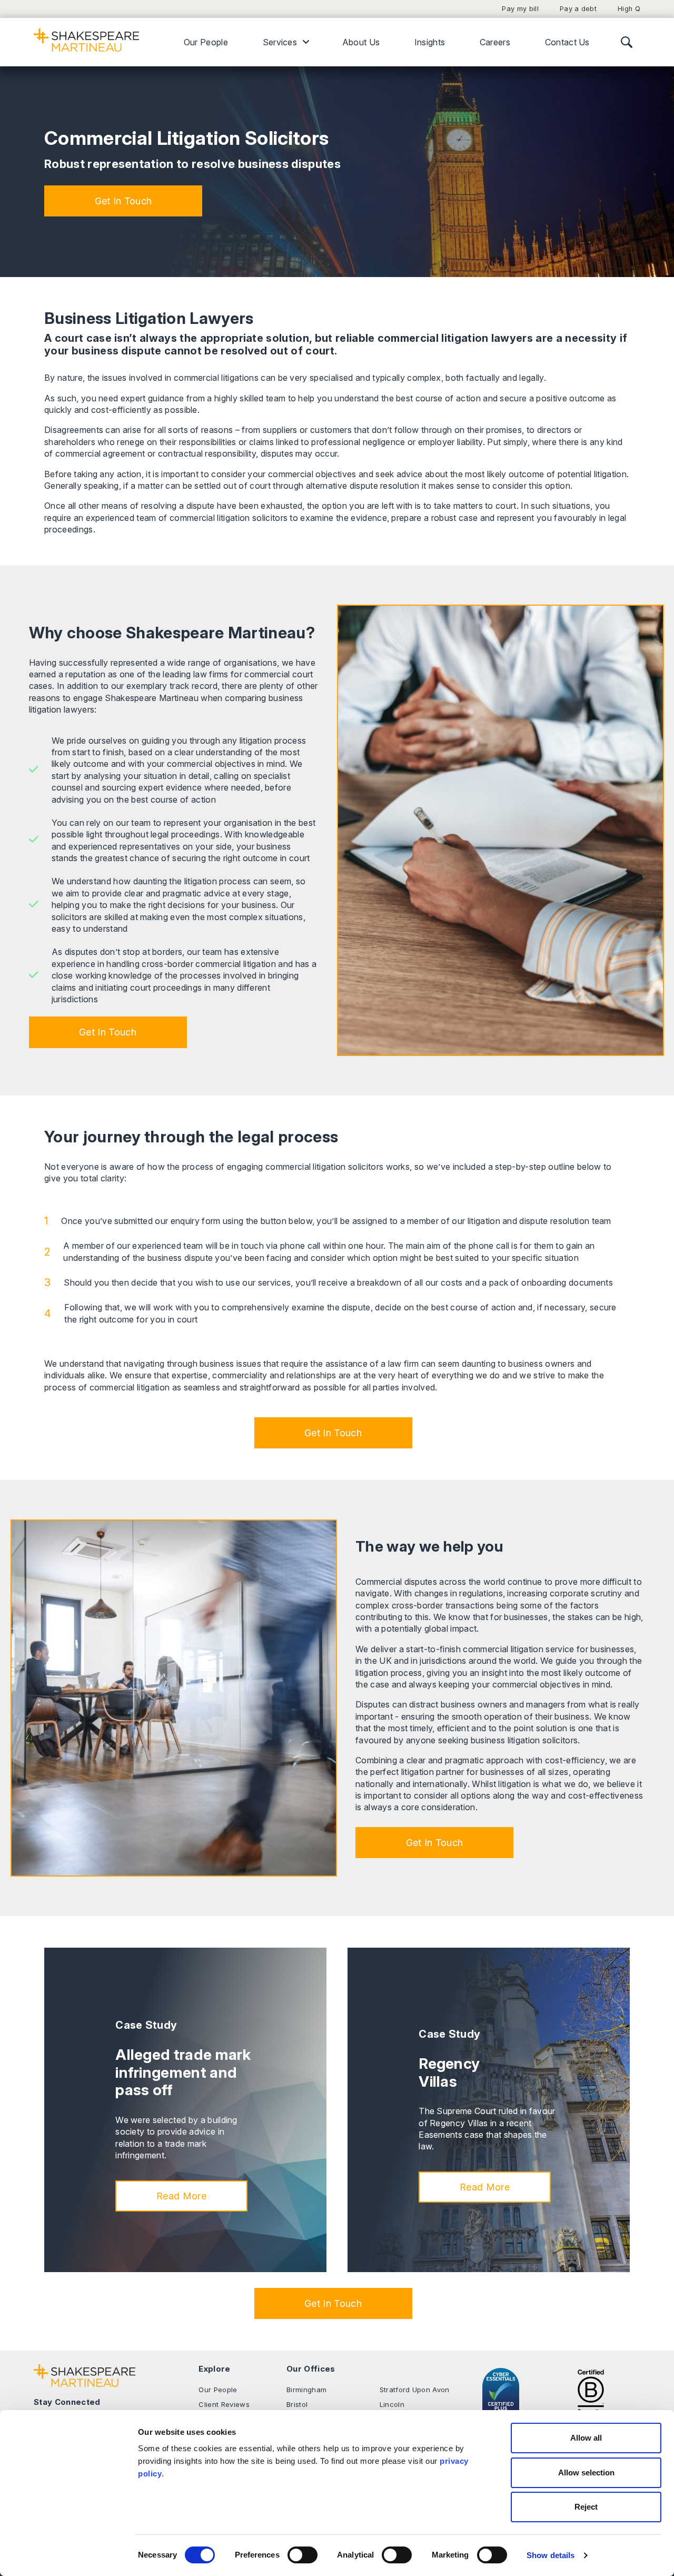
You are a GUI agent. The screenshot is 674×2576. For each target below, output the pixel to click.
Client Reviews (224, 2404)
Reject (586, 2507)
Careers (495, 42)
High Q (629, 9)
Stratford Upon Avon (415, 2390)
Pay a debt (578, 9)
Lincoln (392, 2404)
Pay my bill (520, 9)
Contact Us (567, 42)
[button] (123, 201)
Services (280, 42)
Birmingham (306, 2390)
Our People (206, 42)
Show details (551, 2555)
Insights (430, 42)
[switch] (303, 2555)
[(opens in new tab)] (591, 2390)
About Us (361, 42)
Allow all (586, 2438)
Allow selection (586, 2473)
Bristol (297, 2404)
